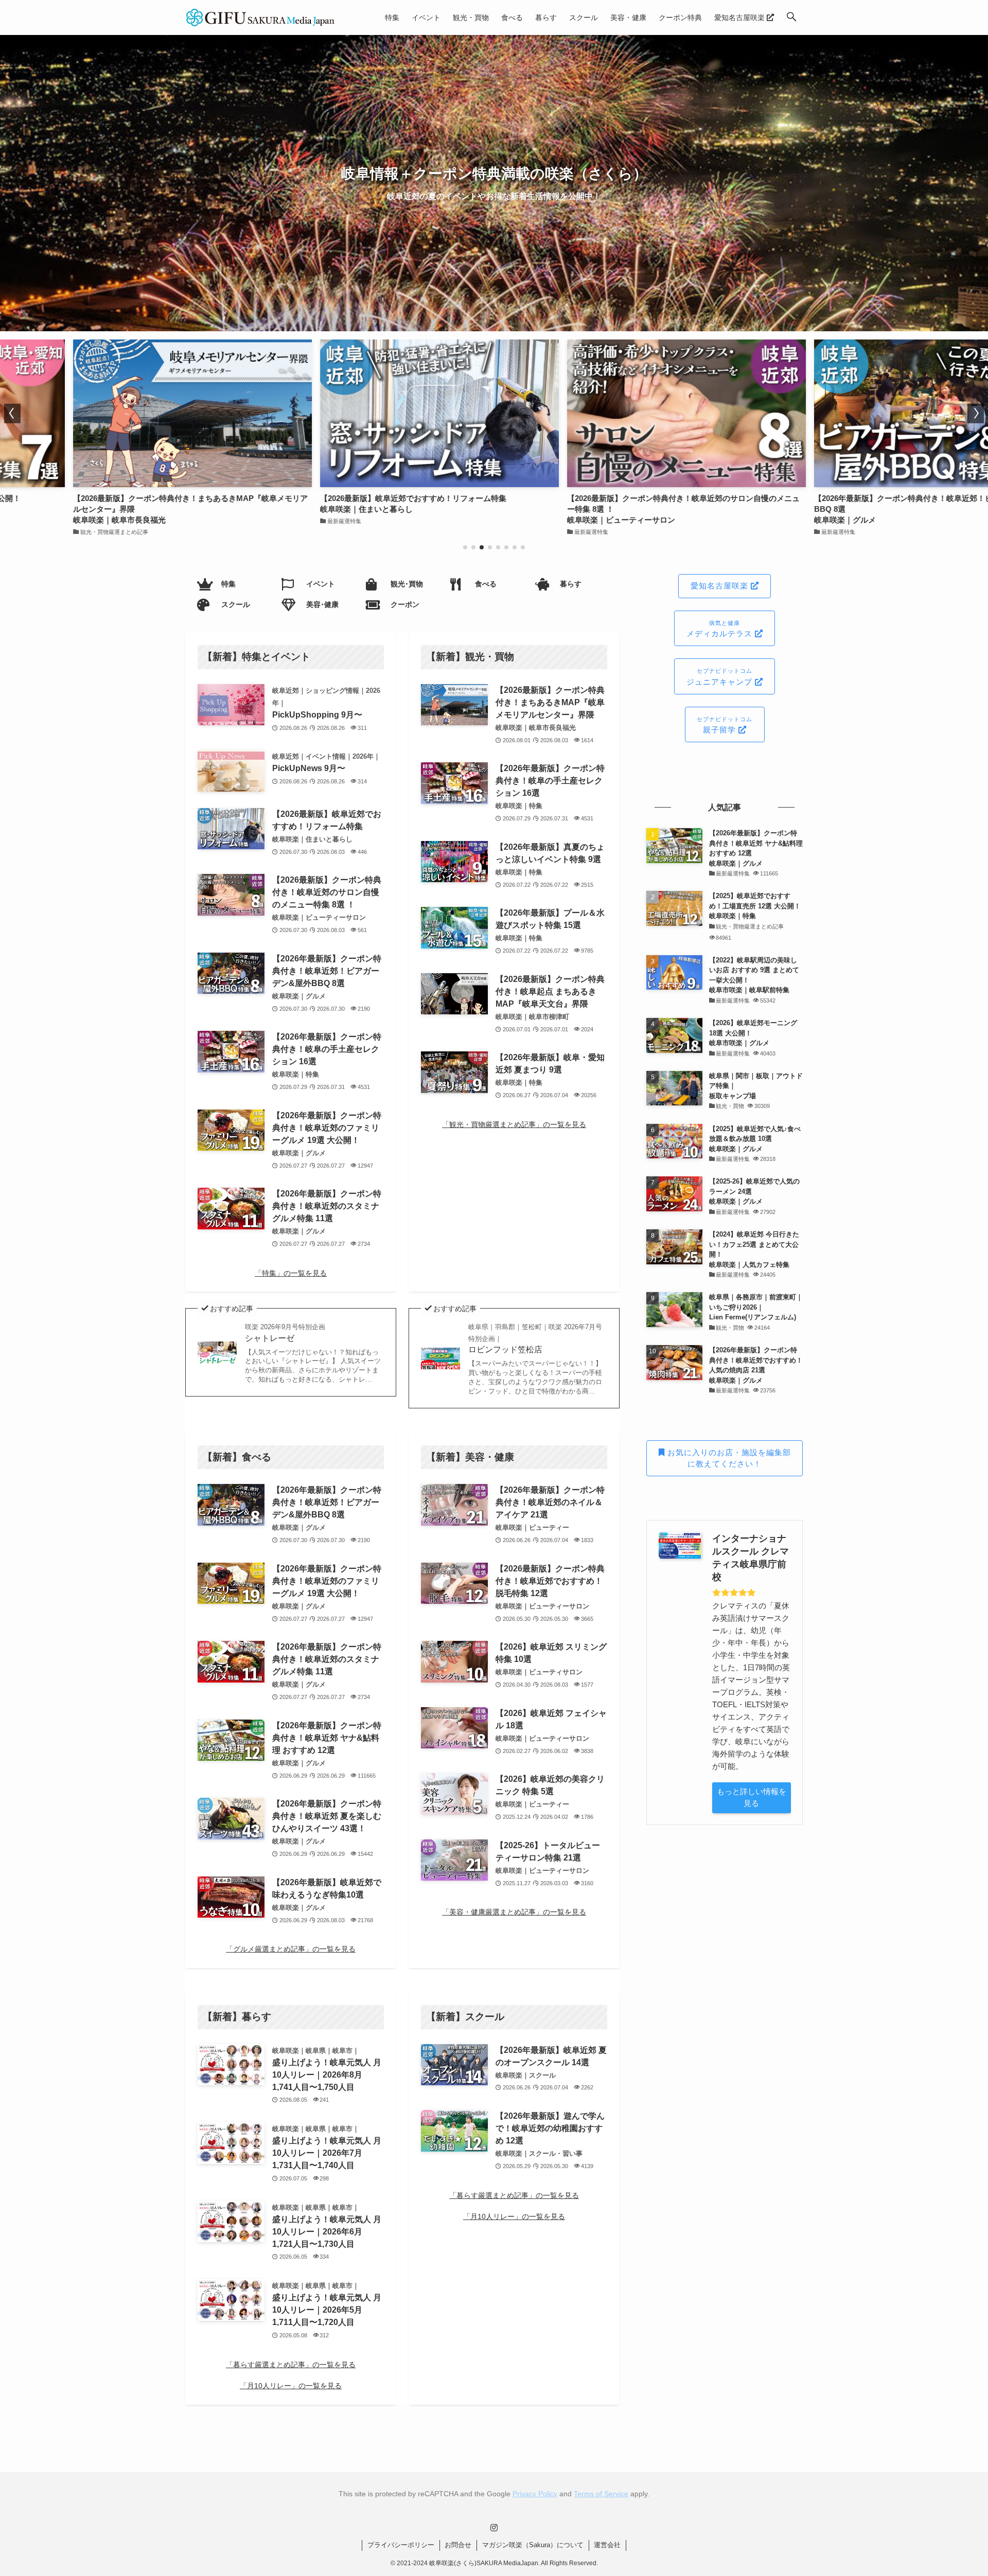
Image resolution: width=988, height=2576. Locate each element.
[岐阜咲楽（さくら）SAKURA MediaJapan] (261, 17)
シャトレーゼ (285, 1332)
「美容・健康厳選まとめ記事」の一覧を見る (514, 1912)
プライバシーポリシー (401, 2545)
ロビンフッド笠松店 (535, 1338)
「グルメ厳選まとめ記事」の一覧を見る (291, 1949)
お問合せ (458, 2545)
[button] (791, 17)
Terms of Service (601, 2494)
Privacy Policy (535, 2494)
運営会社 (607, 2545)
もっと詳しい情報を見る (752, 1797)
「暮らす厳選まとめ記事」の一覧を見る (291, 2365)
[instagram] (494, 2528)
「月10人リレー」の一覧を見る (291, 2386)
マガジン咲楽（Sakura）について (533, 2545)
